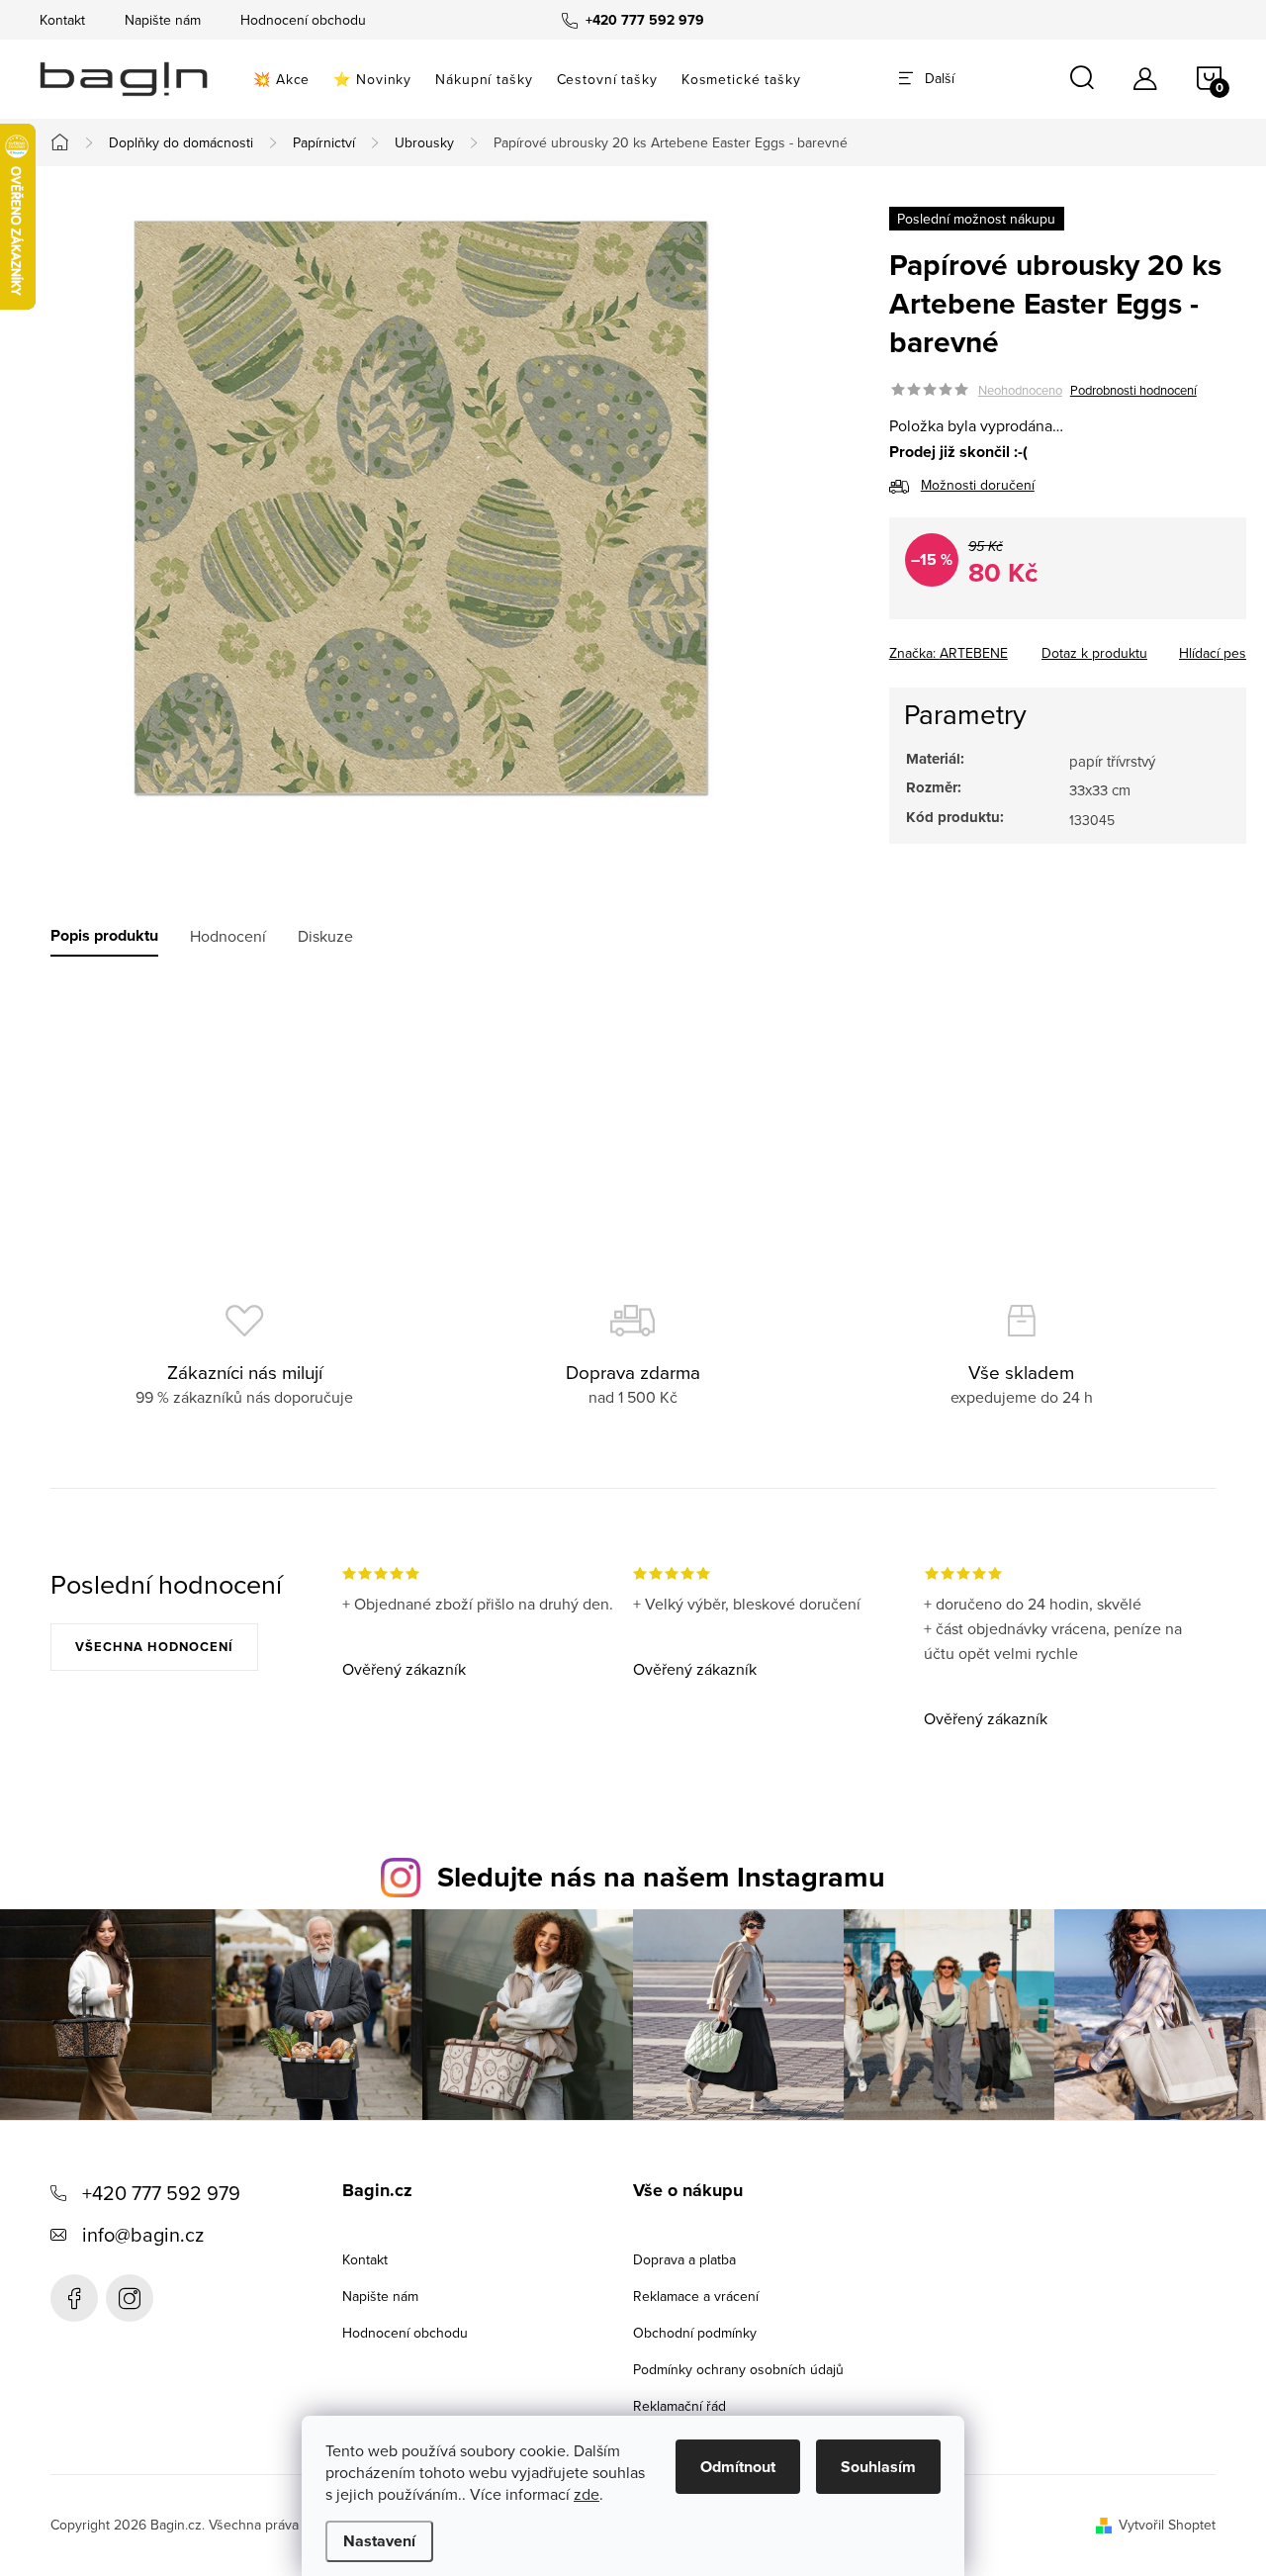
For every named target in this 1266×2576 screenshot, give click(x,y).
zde (587, 2494)
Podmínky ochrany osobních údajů (738, 2369)
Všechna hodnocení (154, 1647)
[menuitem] (281, 79)
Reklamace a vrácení (696, 2296)
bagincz (130, 2298)
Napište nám (163, 20)
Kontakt (62, 20)
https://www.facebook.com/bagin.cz (74, 2298)
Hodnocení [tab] (228, 936)
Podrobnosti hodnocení (1133, 390)
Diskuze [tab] (325, 936)
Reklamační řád (679, 2406)
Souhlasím (878, 2467)
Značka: (949, 652)
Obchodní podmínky (695, 2333)
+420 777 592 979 (161, 2193)
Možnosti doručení (978, 485)
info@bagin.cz (143, 2234)
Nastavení (379, 2541)
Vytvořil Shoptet (1167, 2525)
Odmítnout (738, 2467)
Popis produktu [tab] (104, 936)
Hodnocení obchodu (303, 20)
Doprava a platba (684, 2259)
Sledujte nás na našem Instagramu (661, 1877)
